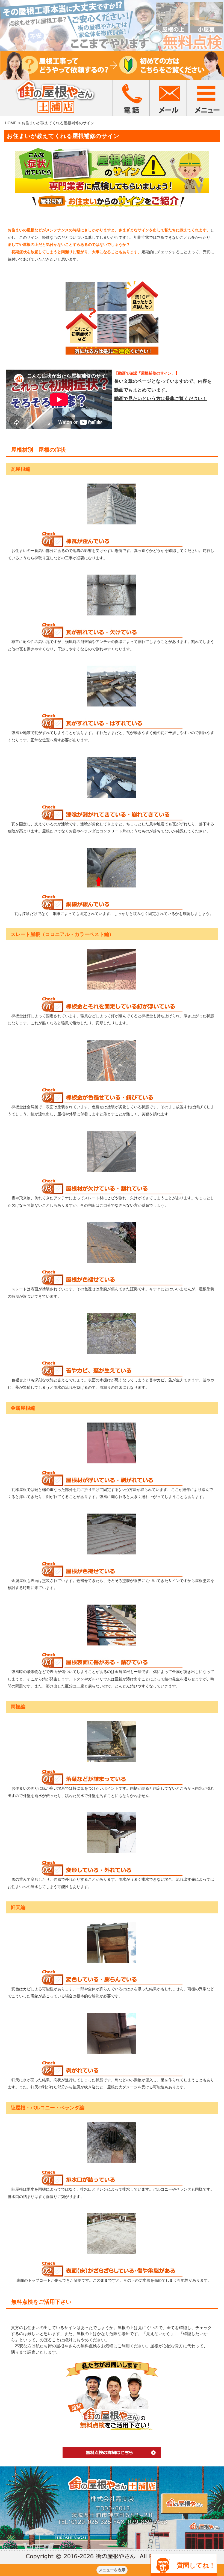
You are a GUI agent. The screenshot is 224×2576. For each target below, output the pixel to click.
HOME (11, 123)
